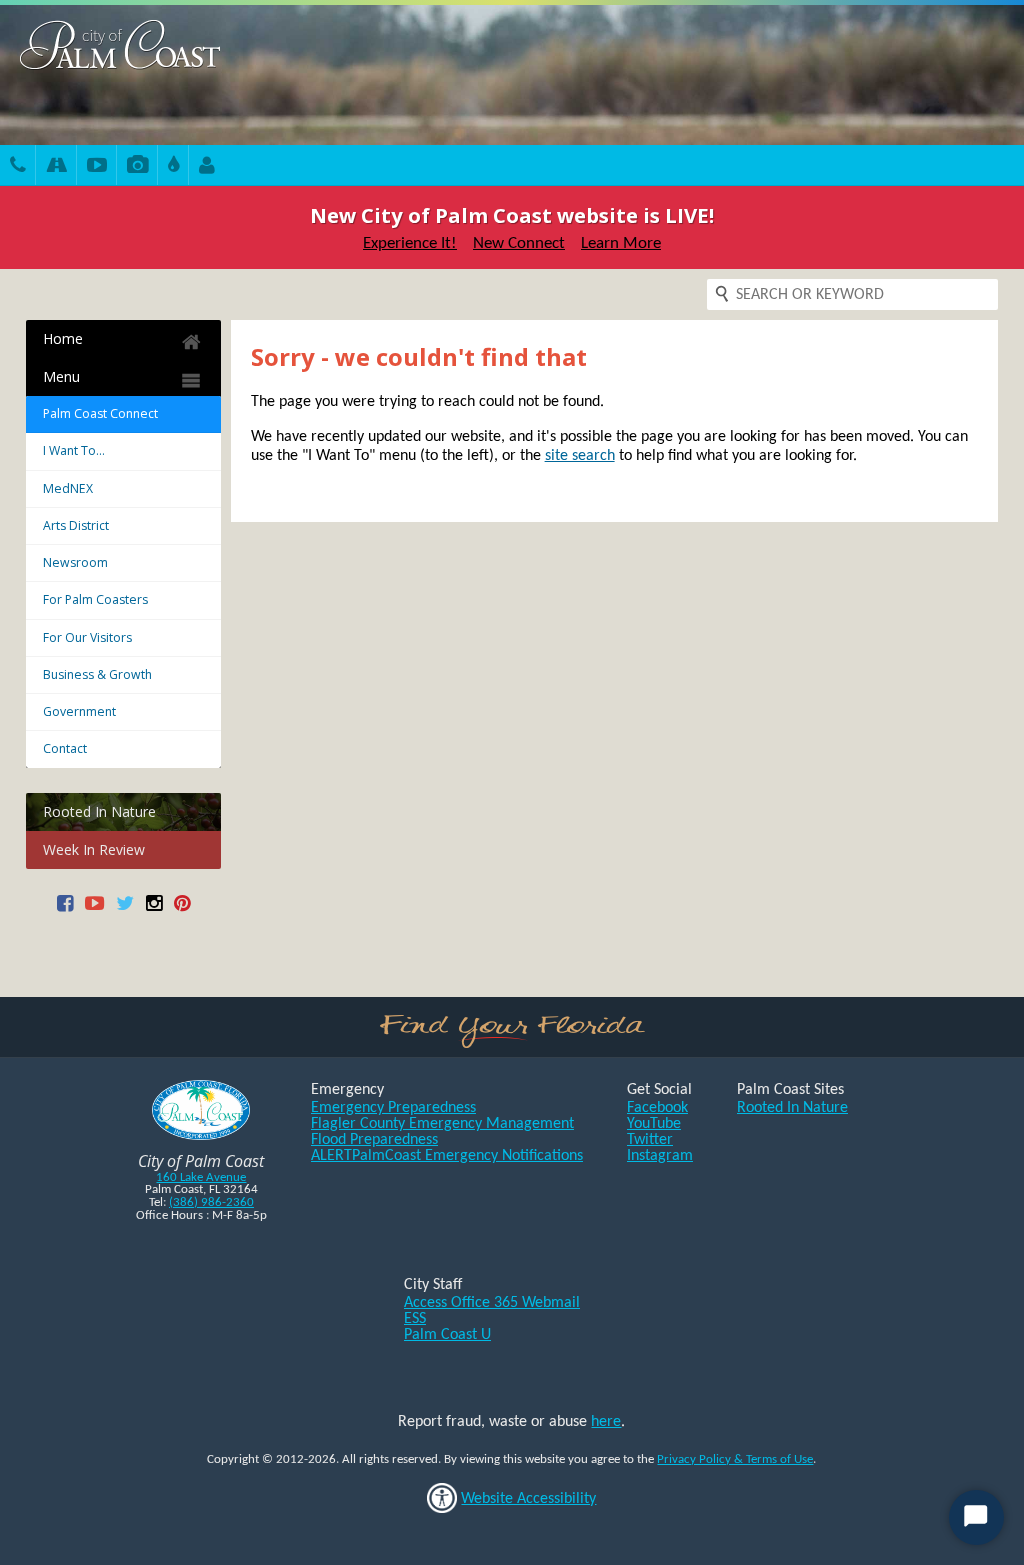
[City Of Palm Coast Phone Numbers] (18, 167)
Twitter (650, 1140)
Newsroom (75, 562)
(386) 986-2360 (211, 1202)
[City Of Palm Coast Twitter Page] (125, 910)
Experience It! (410, 243)
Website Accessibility (528, 1499)
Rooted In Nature (99, 811)
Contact (65, 748)
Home (63, 338)
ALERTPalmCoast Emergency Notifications (447, 1156)
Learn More (621, 243)
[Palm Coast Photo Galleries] (137, 167)
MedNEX (68, 488)
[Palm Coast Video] (97, 167)
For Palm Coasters (95, 599)
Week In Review (94, 849)
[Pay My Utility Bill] (173, 167)
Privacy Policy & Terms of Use (735, 1459)
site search (580, 456)
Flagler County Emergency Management (442, 1124)
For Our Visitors (87, 637)
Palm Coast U (447, 1335)
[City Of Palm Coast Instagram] (154, 910)
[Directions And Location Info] (56, 167)
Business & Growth (97, 674)
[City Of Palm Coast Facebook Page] (65, 910)
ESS (415, 1319)
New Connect (519, 243)
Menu (61, 376)
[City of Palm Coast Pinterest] (182, 910)
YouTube (654, 1124)
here (606, 1422)
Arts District (76, 525)
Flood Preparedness (374, 1140)
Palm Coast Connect (100, 413)
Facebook (657, 1108)
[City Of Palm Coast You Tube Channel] (94, 910)
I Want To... (74, 450)
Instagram (660, 1156)
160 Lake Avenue (201, 1177)
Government (79, 711)
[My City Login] (207, 167)
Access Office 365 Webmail (492, 1303)
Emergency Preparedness (393, 1108)
